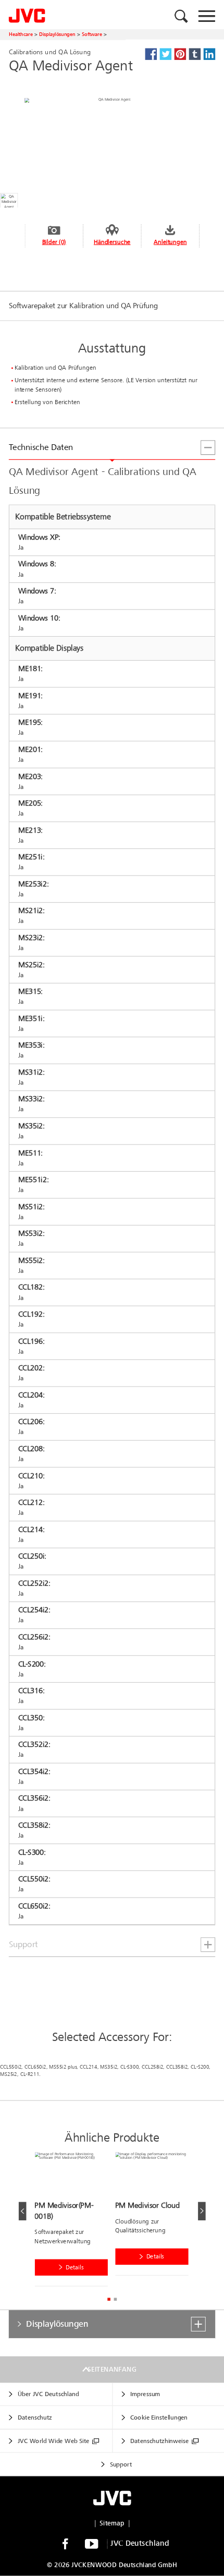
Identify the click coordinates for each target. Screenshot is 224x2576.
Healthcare (21, 34)
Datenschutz (35, 2418)
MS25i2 (9, 2074)
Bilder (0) (54, 242)
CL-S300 (129, 2067)
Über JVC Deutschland (48, 2394)
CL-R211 (30, 2074)
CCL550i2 (11, 2067)
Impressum (145, 2394)
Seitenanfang (112, 2370)
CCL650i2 (35, 2067)
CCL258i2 (152, 2067)
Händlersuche (112, 242)
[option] (75, 2221)
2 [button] (115, 2299)
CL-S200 (200, 2067)
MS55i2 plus (63, 2067)
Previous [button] (23, 2211)
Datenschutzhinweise (159, 2441)
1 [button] (109, 2299)
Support (121, 2465)
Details (75, 2268)
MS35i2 (109, 2067)
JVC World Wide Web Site (54, 2441)
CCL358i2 (177, 2067)
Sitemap (112, 2523)
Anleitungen (170, 242)
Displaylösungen (57, 34)
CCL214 (89, 2067)
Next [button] (202, 2211)
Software (92, 34)
